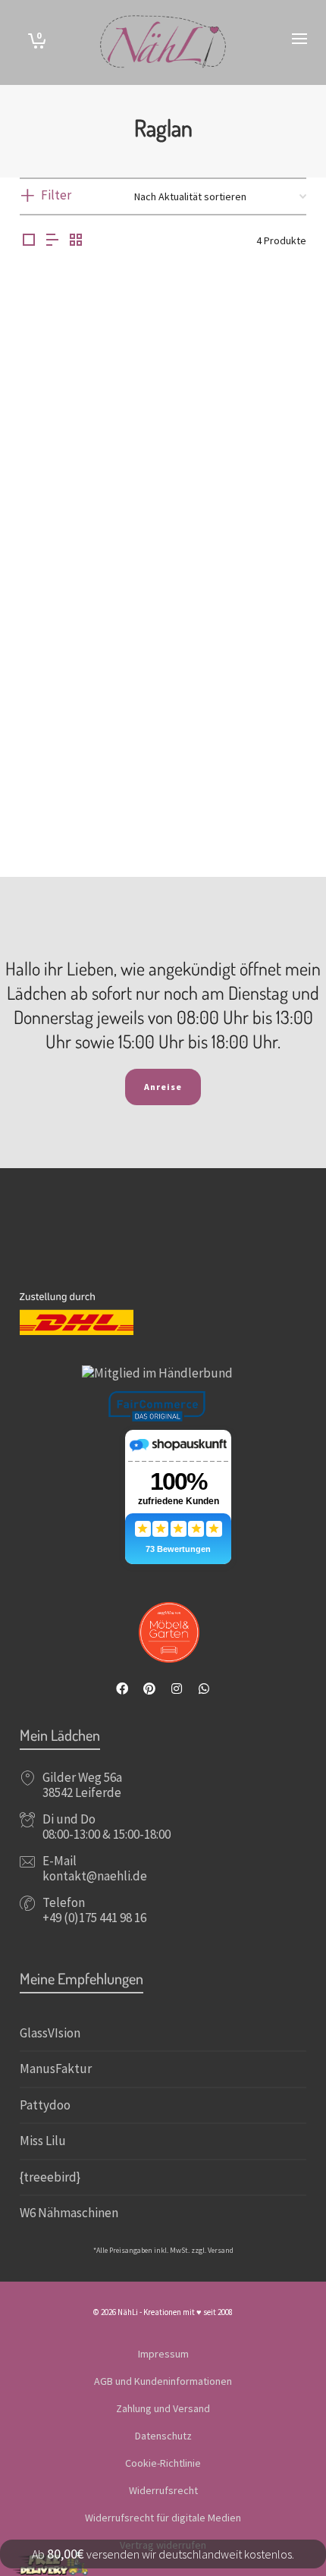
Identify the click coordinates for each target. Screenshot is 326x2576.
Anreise (163, 1087)
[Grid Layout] (76, 241)
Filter (56, 195)
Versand (221, 2250)
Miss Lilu (43, 2141)
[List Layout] (52, 241)
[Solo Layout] (29, 241)
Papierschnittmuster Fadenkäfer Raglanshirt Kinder (85, 482)
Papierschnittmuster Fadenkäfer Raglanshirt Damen (241, 482)
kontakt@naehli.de (95, 1876)
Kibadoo (240, 796)
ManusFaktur (56, 2069)
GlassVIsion (50, 2033)
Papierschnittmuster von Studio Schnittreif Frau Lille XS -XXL (86, 776)
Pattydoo (45, 2105)
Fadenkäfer (86, 502)
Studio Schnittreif (86, 796)
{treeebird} (50, 2177)
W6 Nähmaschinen (69, 2213)
